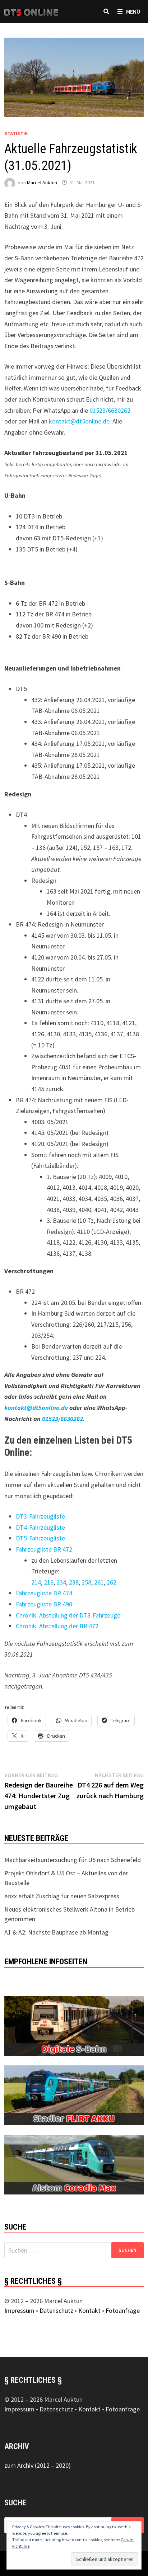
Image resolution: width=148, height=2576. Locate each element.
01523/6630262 (110, 410)
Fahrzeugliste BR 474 (44, 1593)
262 (112, 1582)
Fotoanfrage (123, 2310)
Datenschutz (56, 2310)
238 (74, 1582)
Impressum (19, 2310)
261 (99, 1582)
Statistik (16, 133)
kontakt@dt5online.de (79, 421)
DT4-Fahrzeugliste (40, 1527)
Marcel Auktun (42, 183)
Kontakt (89, 2310)
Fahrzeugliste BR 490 (44, 1604)
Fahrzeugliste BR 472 (44, 1549)
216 (49, 1582)
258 (86, 1582)
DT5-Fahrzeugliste (40, 1538)
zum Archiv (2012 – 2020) (38, 2465)
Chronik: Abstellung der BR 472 (57, 1626)
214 (36, 1582)
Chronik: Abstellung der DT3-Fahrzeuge (68, 1615)
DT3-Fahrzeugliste (40, 1516)
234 (61, 1582)
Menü (133, 11)
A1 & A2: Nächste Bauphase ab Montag (56, 1932)
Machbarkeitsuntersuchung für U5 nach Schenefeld (73, 1860)
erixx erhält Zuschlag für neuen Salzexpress (62, 1896)
